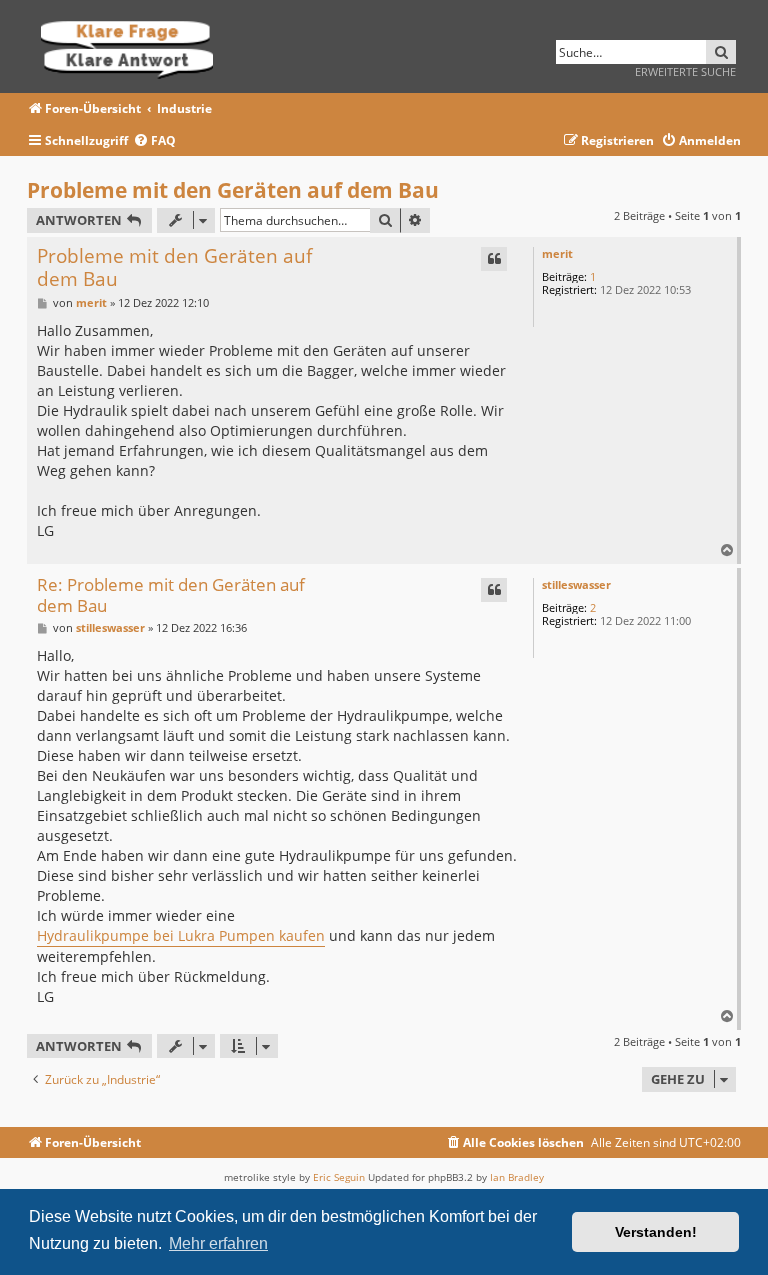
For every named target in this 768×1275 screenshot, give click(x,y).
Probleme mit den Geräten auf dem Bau (233, 190)
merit (557, 253)
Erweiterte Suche (685, 71)
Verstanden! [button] (656, 1232)
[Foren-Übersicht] (133, 46)
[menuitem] (154, 141)
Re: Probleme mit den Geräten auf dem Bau (171, 595)
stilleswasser (576, 584)
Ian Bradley (517, 1177)
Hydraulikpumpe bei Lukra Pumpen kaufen (181, 935)
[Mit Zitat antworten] (494, 259)
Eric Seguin (339, 1177)
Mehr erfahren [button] (218, 1243)
